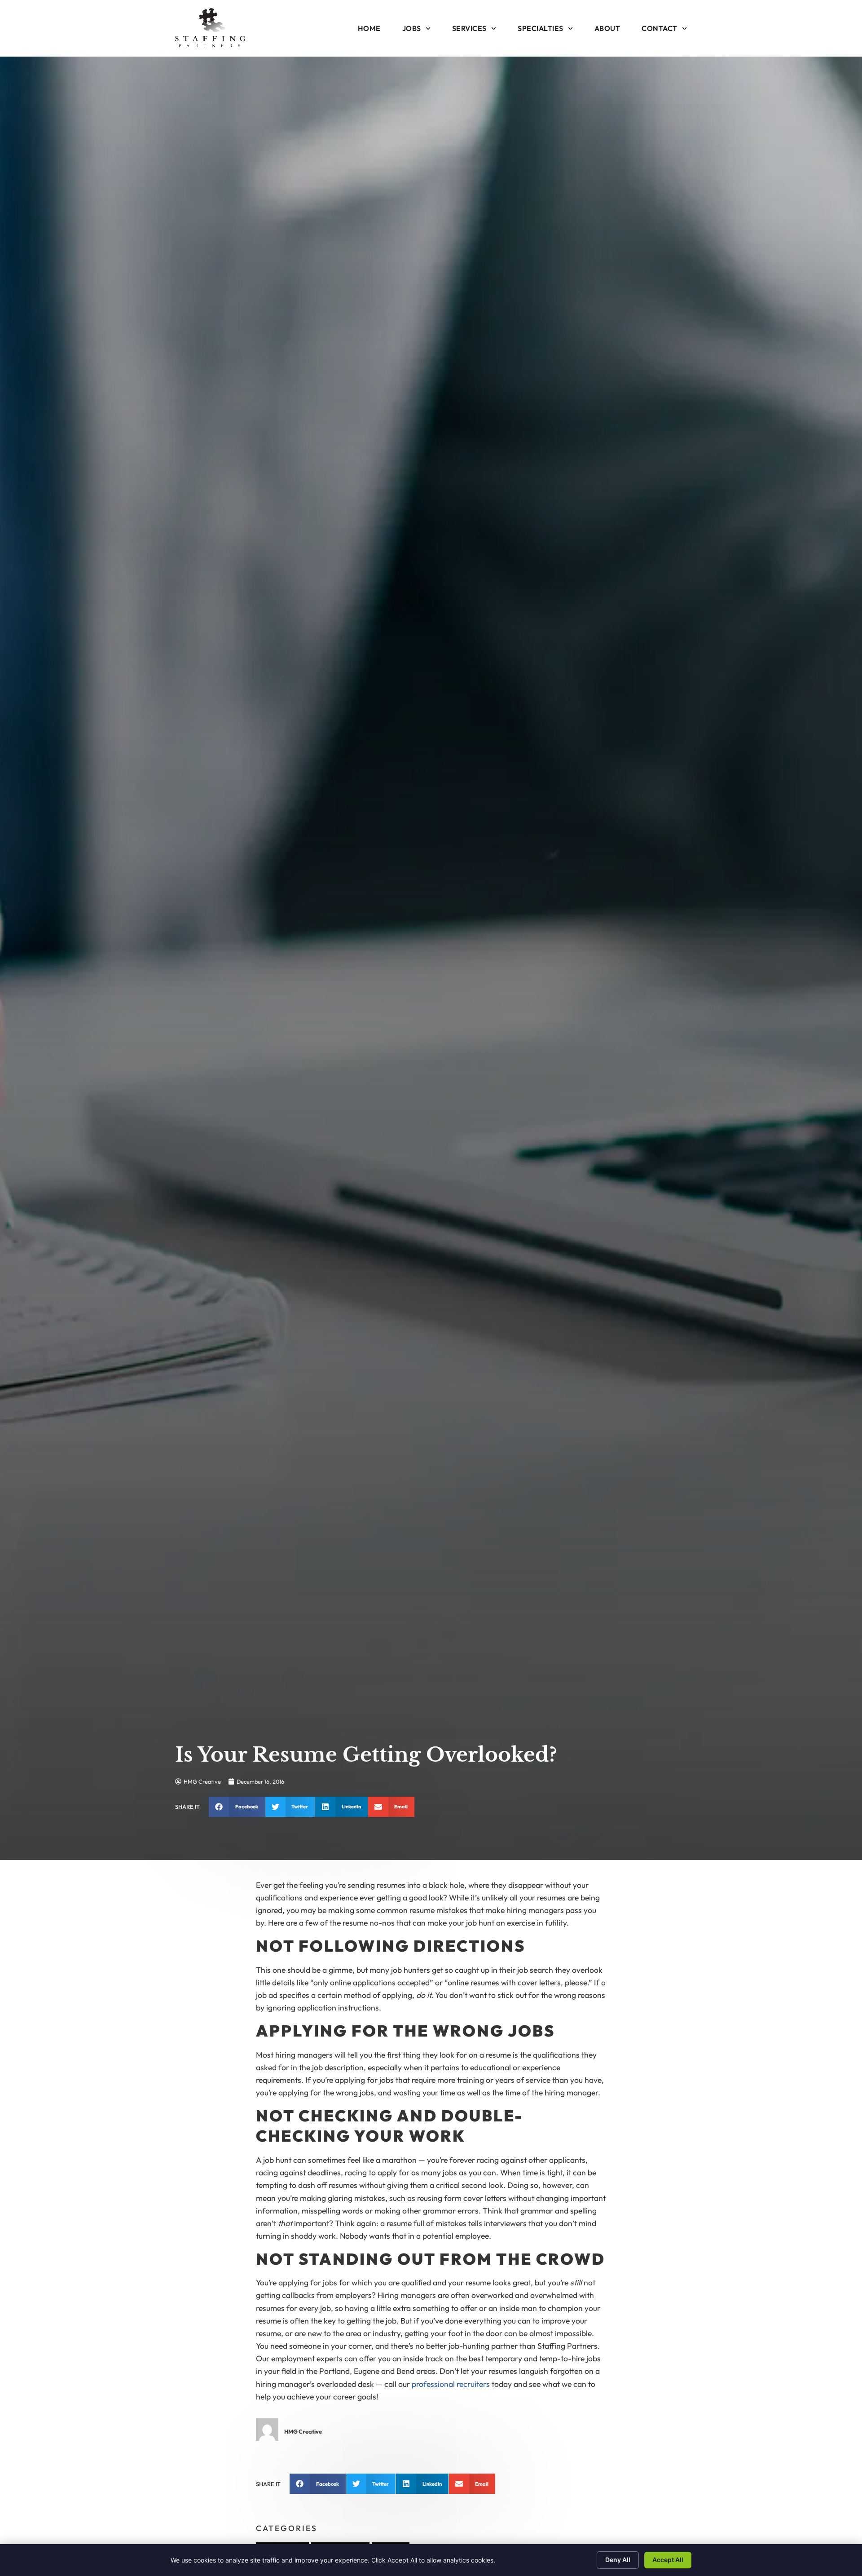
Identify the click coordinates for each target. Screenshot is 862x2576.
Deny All (618, 2560)
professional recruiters (451, 2384)
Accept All (668, 2560)
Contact (660, 28)
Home (369, 28)
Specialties (541, 28)
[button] (237, 1807)
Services (469, 28)
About (607, 28)
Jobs (412, 28)
